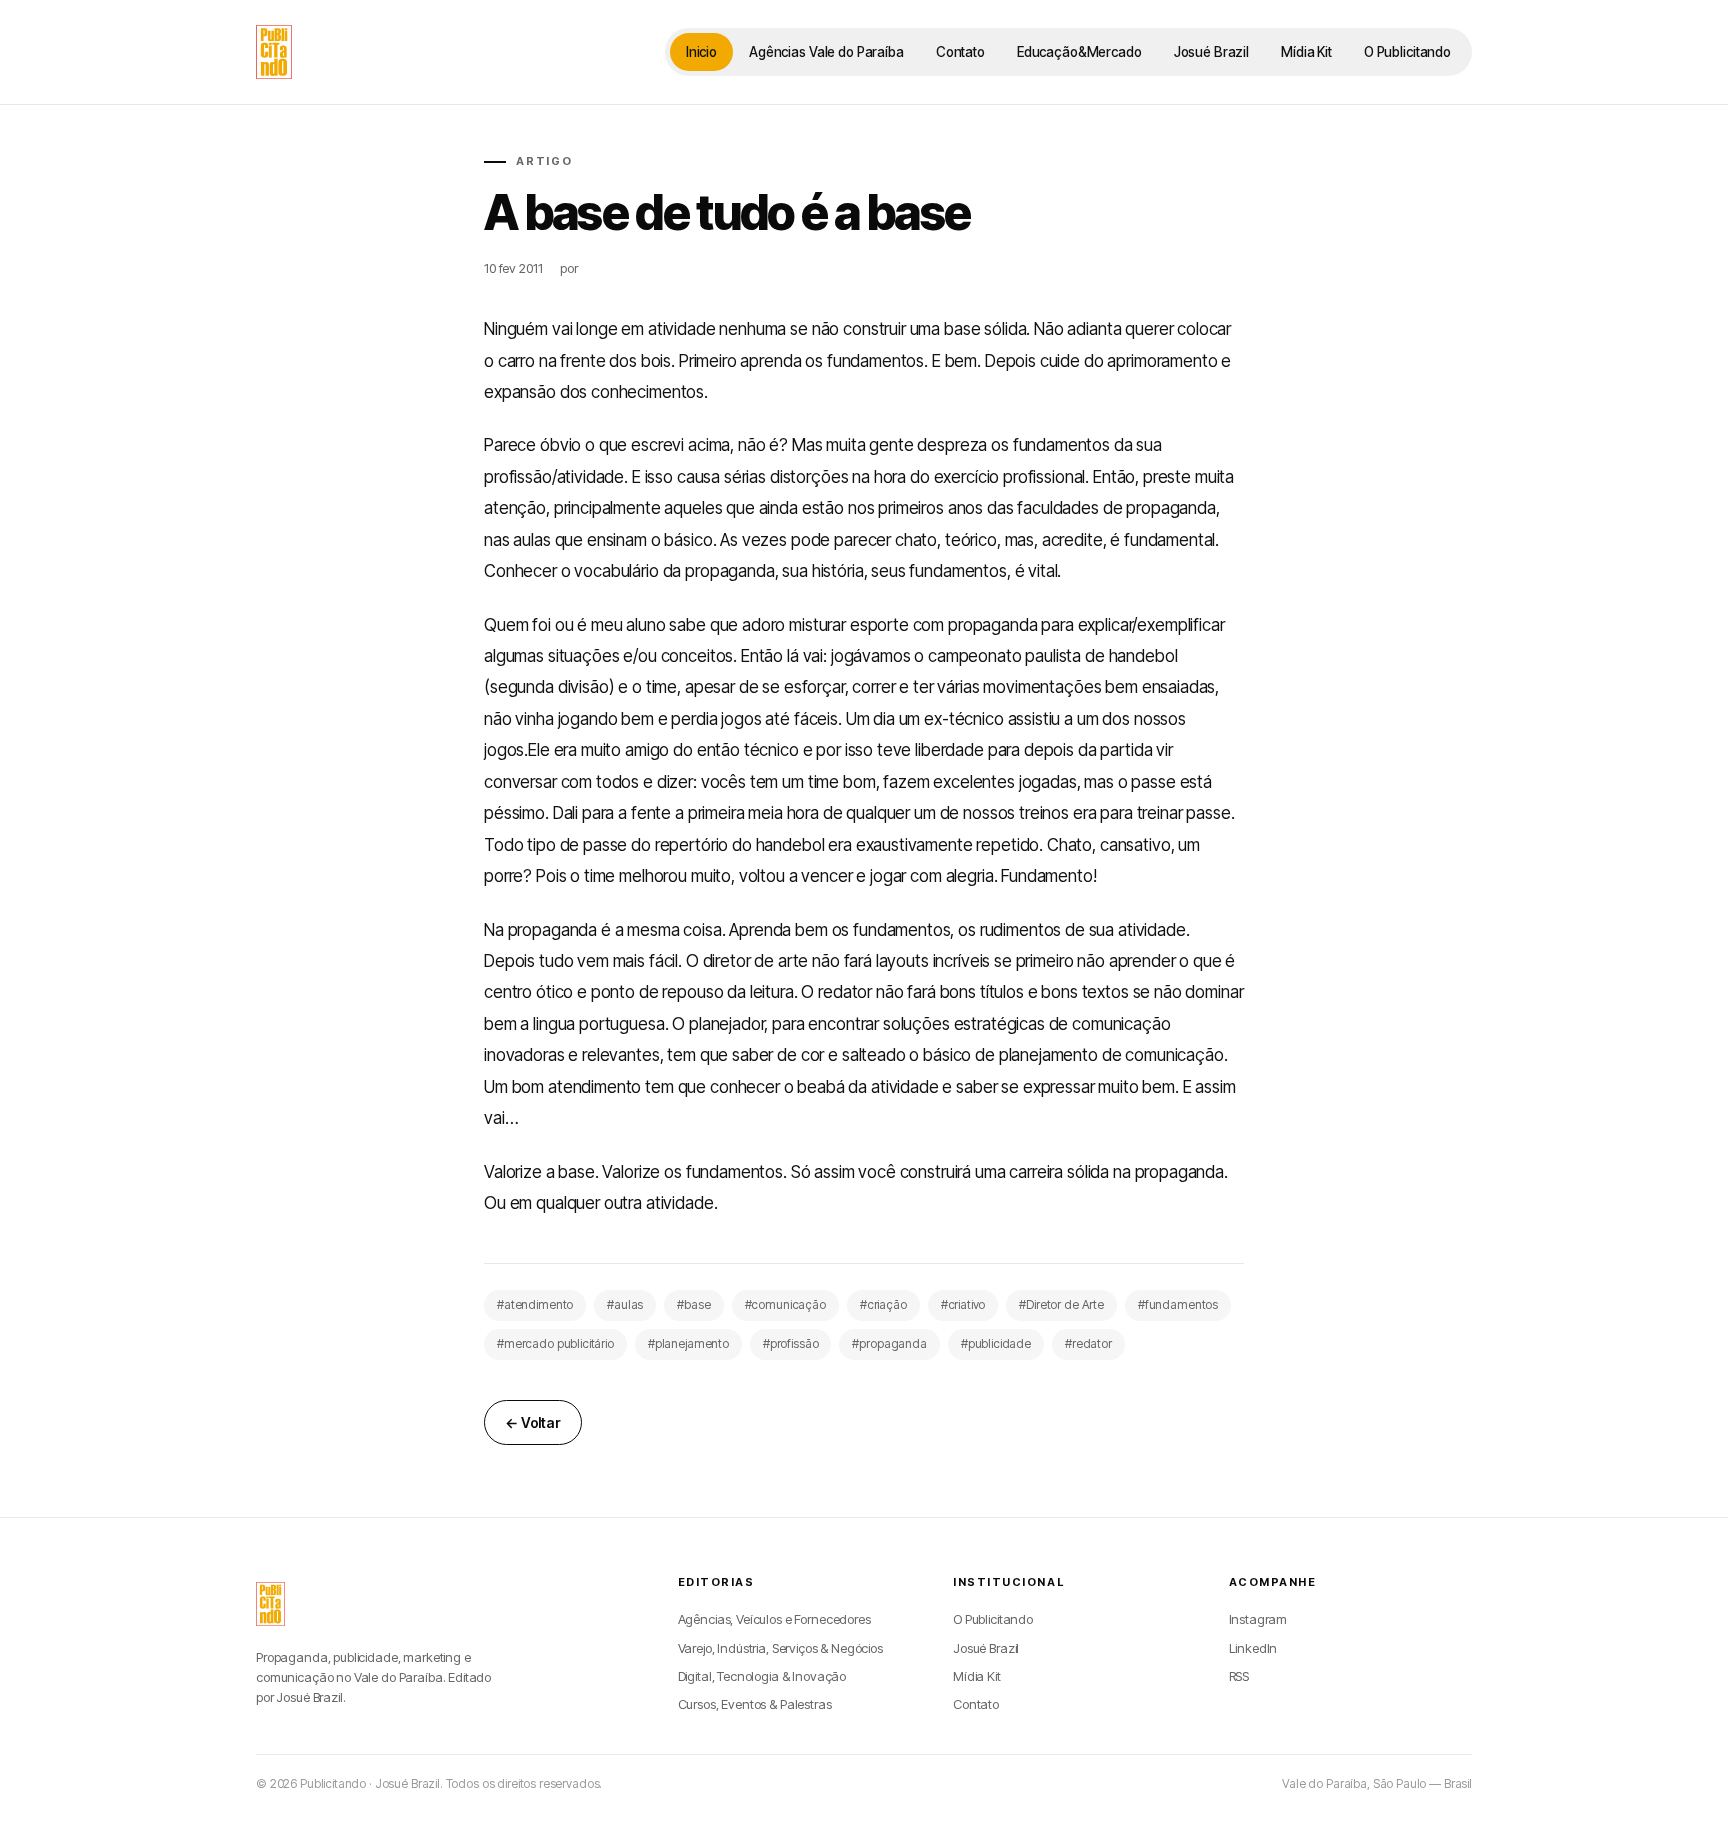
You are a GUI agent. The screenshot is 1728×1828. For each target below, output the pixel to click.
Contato (960, 52)
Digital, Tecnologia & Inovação (762, 1676)
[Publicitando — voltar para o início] (270, 1604)
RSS (1239, 1676)
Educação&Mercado (1079, 52)
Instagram (1258, 1619)
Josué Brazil (1211, 52)
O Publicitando (1407, 52)
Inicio (701, 52)
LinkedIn (1253, 1648)
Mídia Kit (1306, 52)
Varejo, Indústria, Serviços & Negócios (780, 1648)
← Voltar (533, 1422)
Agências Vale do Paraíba (826, 52)
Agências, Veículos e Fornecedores (774, 1619)
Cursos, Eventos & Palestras (755, 1704)
